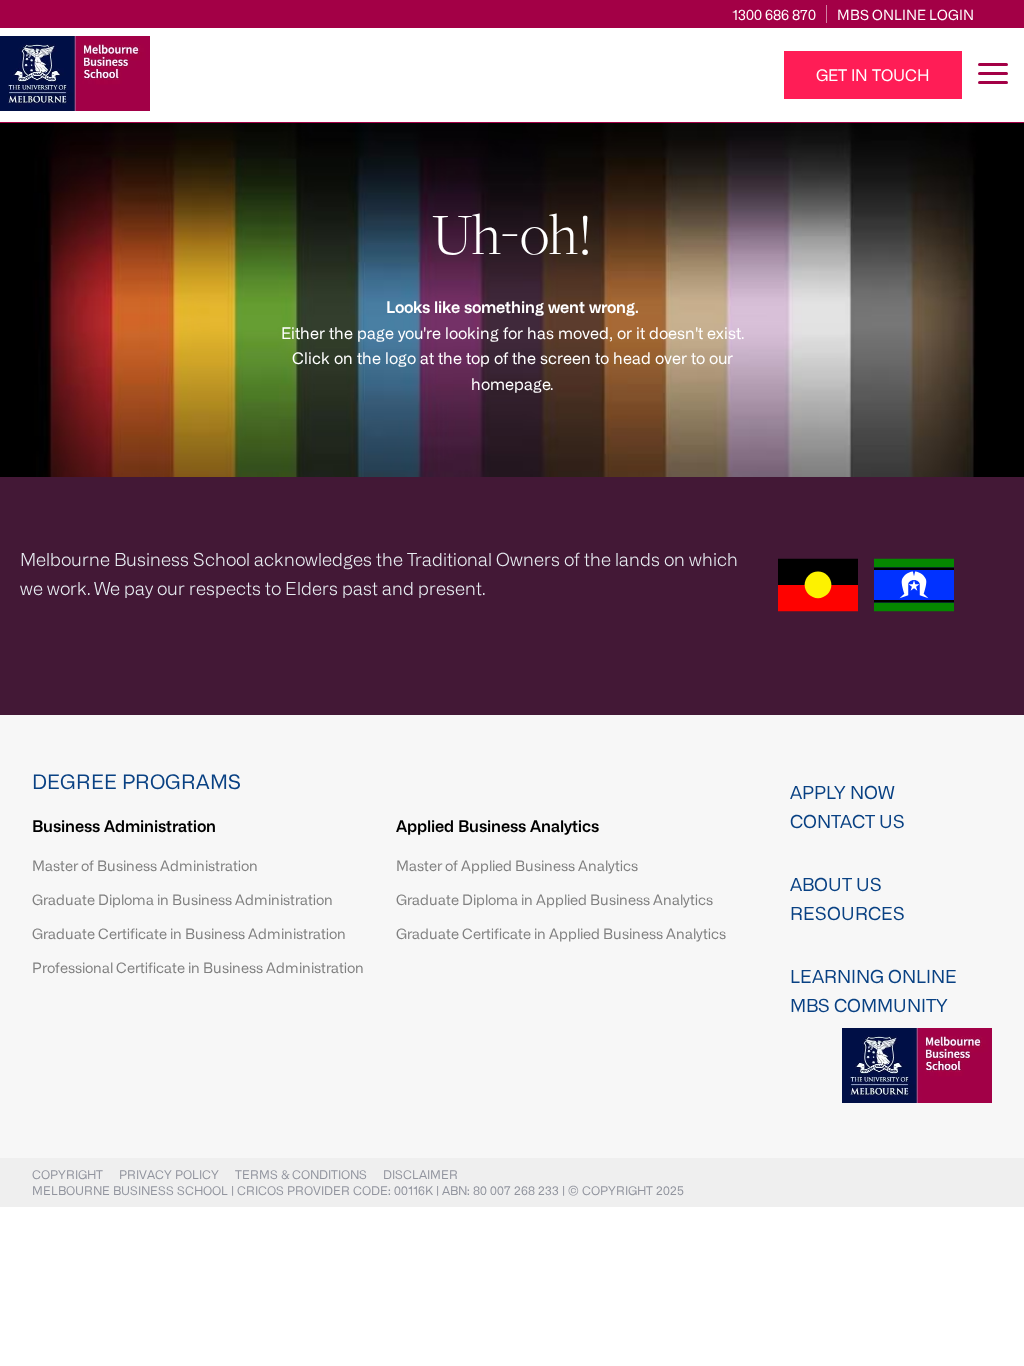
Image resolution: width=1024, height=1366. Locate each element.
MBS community (869, 1005)
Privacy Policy (169, 1174)
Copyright (67, 1174)
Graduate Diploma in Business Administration (182, 899)
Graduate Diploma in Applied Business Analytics (554, 899)
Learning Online (873, 976)
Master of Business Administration (145, 865)
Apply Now (842, 792)
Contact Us (847, 821)
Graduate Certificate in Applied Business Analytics (561, 933)
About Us (836, 884)
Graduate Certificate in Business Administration (189, 933)
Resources (847, 913)
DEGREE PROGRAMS (136, 781)
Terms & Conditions (301, 1174)
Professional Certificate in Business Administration (198, 967)
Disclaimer (420, 1174)
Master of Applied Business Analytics (517, 865)
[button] (873, 75)
